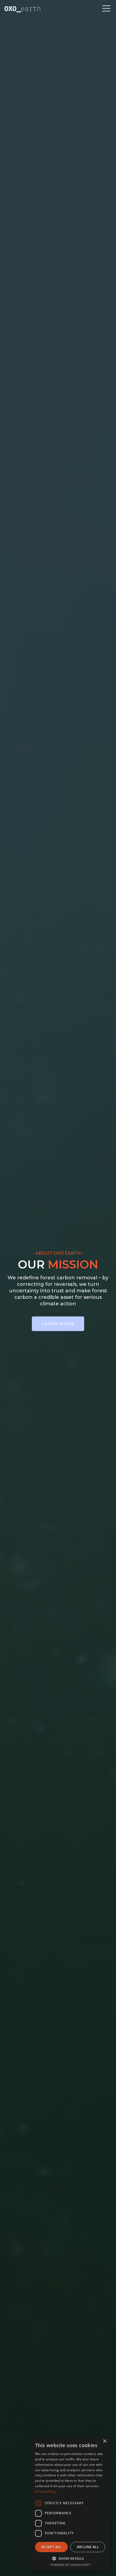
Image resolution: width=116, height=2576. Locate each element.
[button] (106, 9)
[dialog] (70, 2503)
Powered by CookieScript (70, 2565)
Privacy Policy (46, 2491)
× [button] (105, 2441)
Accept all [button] (51, 2547)
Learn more (58, 1324)
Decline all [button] (88, 2547)
